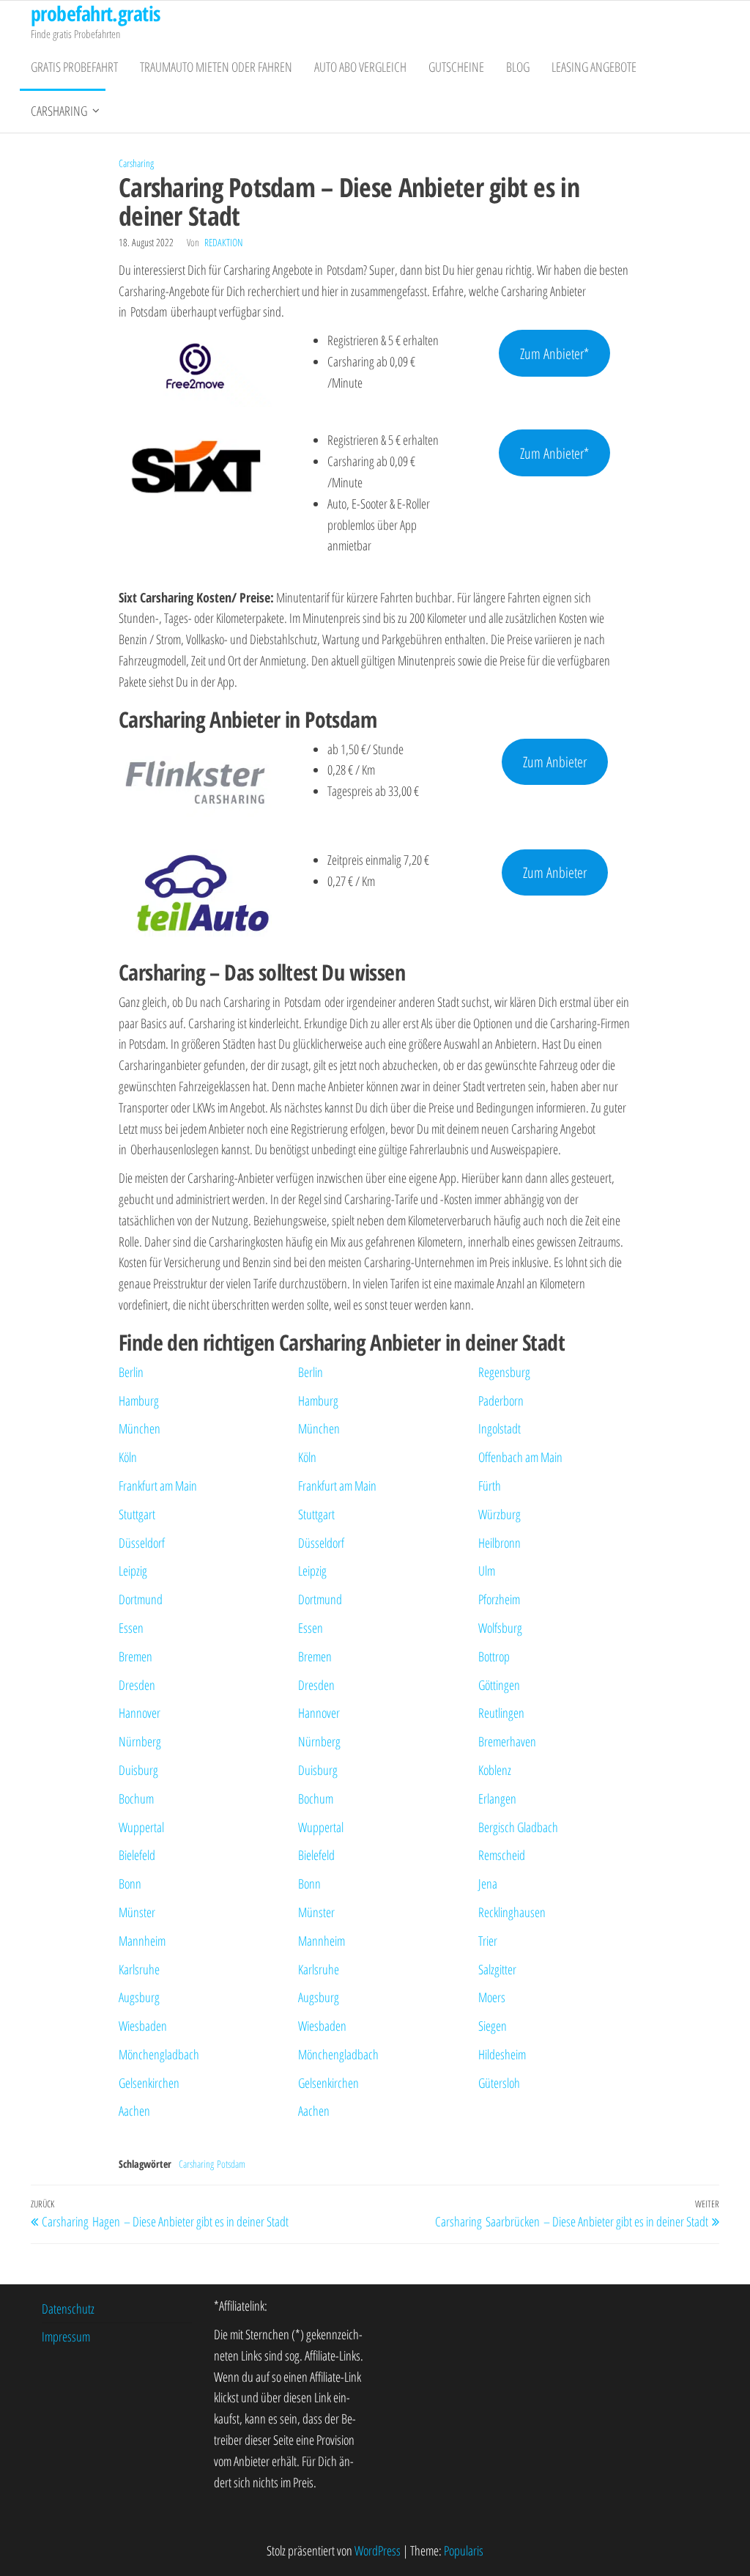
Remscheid (502, 1855)
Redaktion (223, 242)
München (140, 1428)
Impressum (66, 2336)
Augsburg (139, 1997)
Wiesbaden (143, 2026)
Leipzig (133, 1571)
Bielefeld (137, 1855)
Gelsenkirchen (149, 2083)
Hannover (140, 1713)
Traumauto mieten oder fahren (216, 67)
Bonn (130, 1883)
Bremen (135, 1656)
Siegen (493, 2026)
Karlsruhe (139, 1969)
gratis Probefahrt (74, 67)
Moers (492, 1997)
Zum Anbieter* (554, 353)
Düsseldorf (142, 1543)
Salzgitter (497, 1969)
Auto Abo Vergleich (360, 67)
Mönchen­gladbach (159, 2054)
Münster (137, 1912)
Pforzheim (499, 1599)
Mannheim (142, 1941)
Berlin (131, 1372)
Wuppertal (141, 1827)
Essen (131, 1628)
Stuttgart (137, 1514)
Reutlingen (501, 1713)
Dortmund (141, 1599)
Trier (488, 1941)
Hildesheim (502, 2054)
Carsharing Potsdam (212, 2164)
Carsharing (59, 111)
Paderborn (501, 1400)
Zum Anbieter (555, 761)
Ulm (487, 1571)
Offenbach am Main (520, 1457)
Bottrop (494, 1656)
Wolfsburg (500, 1628)
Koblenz (495, 1770)
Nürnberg (140, 1741)
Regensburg (504, 1372)
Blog (518, 67)
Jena (488, 1883)
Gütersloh (499, 2083)
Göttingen (499, 1685)
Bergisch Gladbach (518, 1827)
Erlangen (497, 1798)
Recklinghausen (512, 1912)
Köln (128, 1457)
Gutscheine (456, 67)
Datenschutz (68, 2309)
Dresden (137, 1685)
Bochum (136, 1798)
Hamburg (139, 1400)
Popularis (464, 2550)
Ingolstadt (500, 1428)
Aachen (134, 2111)
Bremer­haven (507, 1741)
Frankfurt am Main (158, 1486)
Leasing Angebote (594, 67)
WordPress (378, 2550)
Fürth (490, 1486)
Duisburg (138, 1770)
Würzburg (500, 1514)
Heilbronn (500, 1543)
